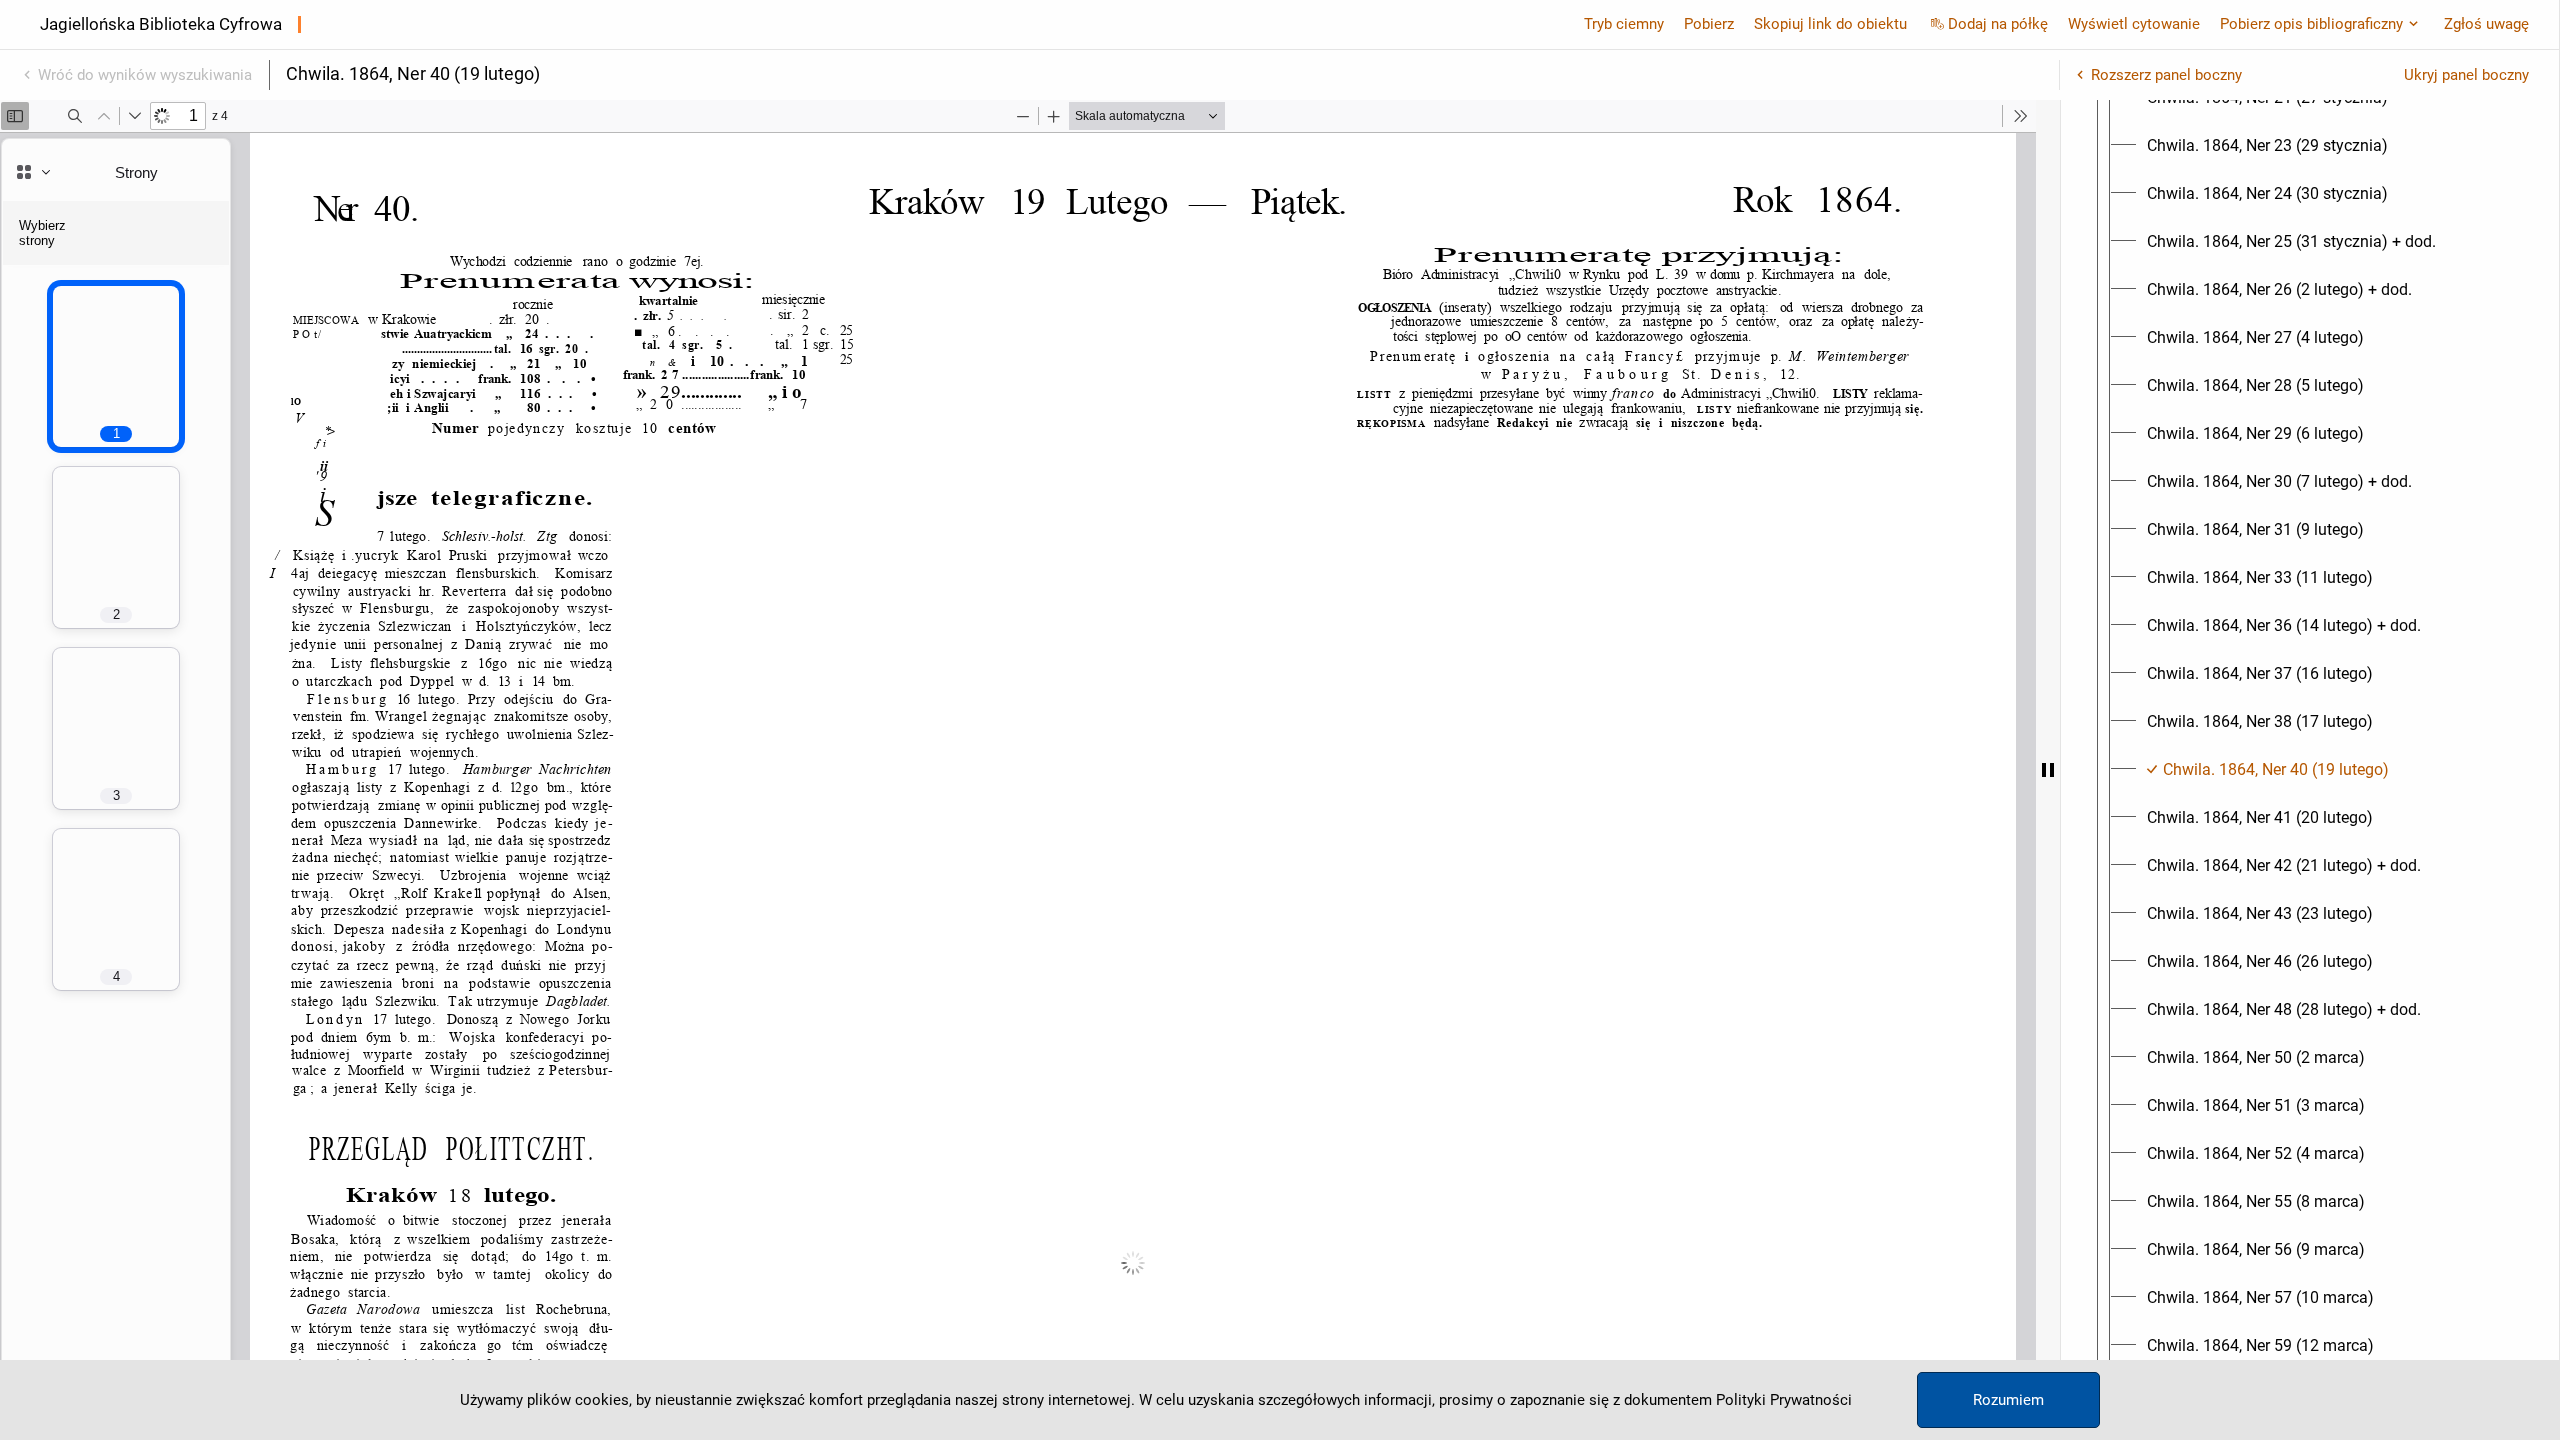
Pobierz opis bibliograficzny (2311, 24)
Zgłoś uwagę (2486, 24)
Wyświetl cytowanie (2134, 24)
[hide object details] (2048, 770)
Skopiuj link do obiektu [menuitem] (1830, 24)
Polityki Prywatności (1784, 1400)
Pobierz (1709, 24)
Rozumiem (2008, 1400)
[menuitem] (2267, 146)
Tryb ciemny (1624, 24)
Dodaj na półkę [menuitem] (1998, 24)
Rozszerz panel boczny (2166, 75)
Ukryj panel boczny (2466, 75)
